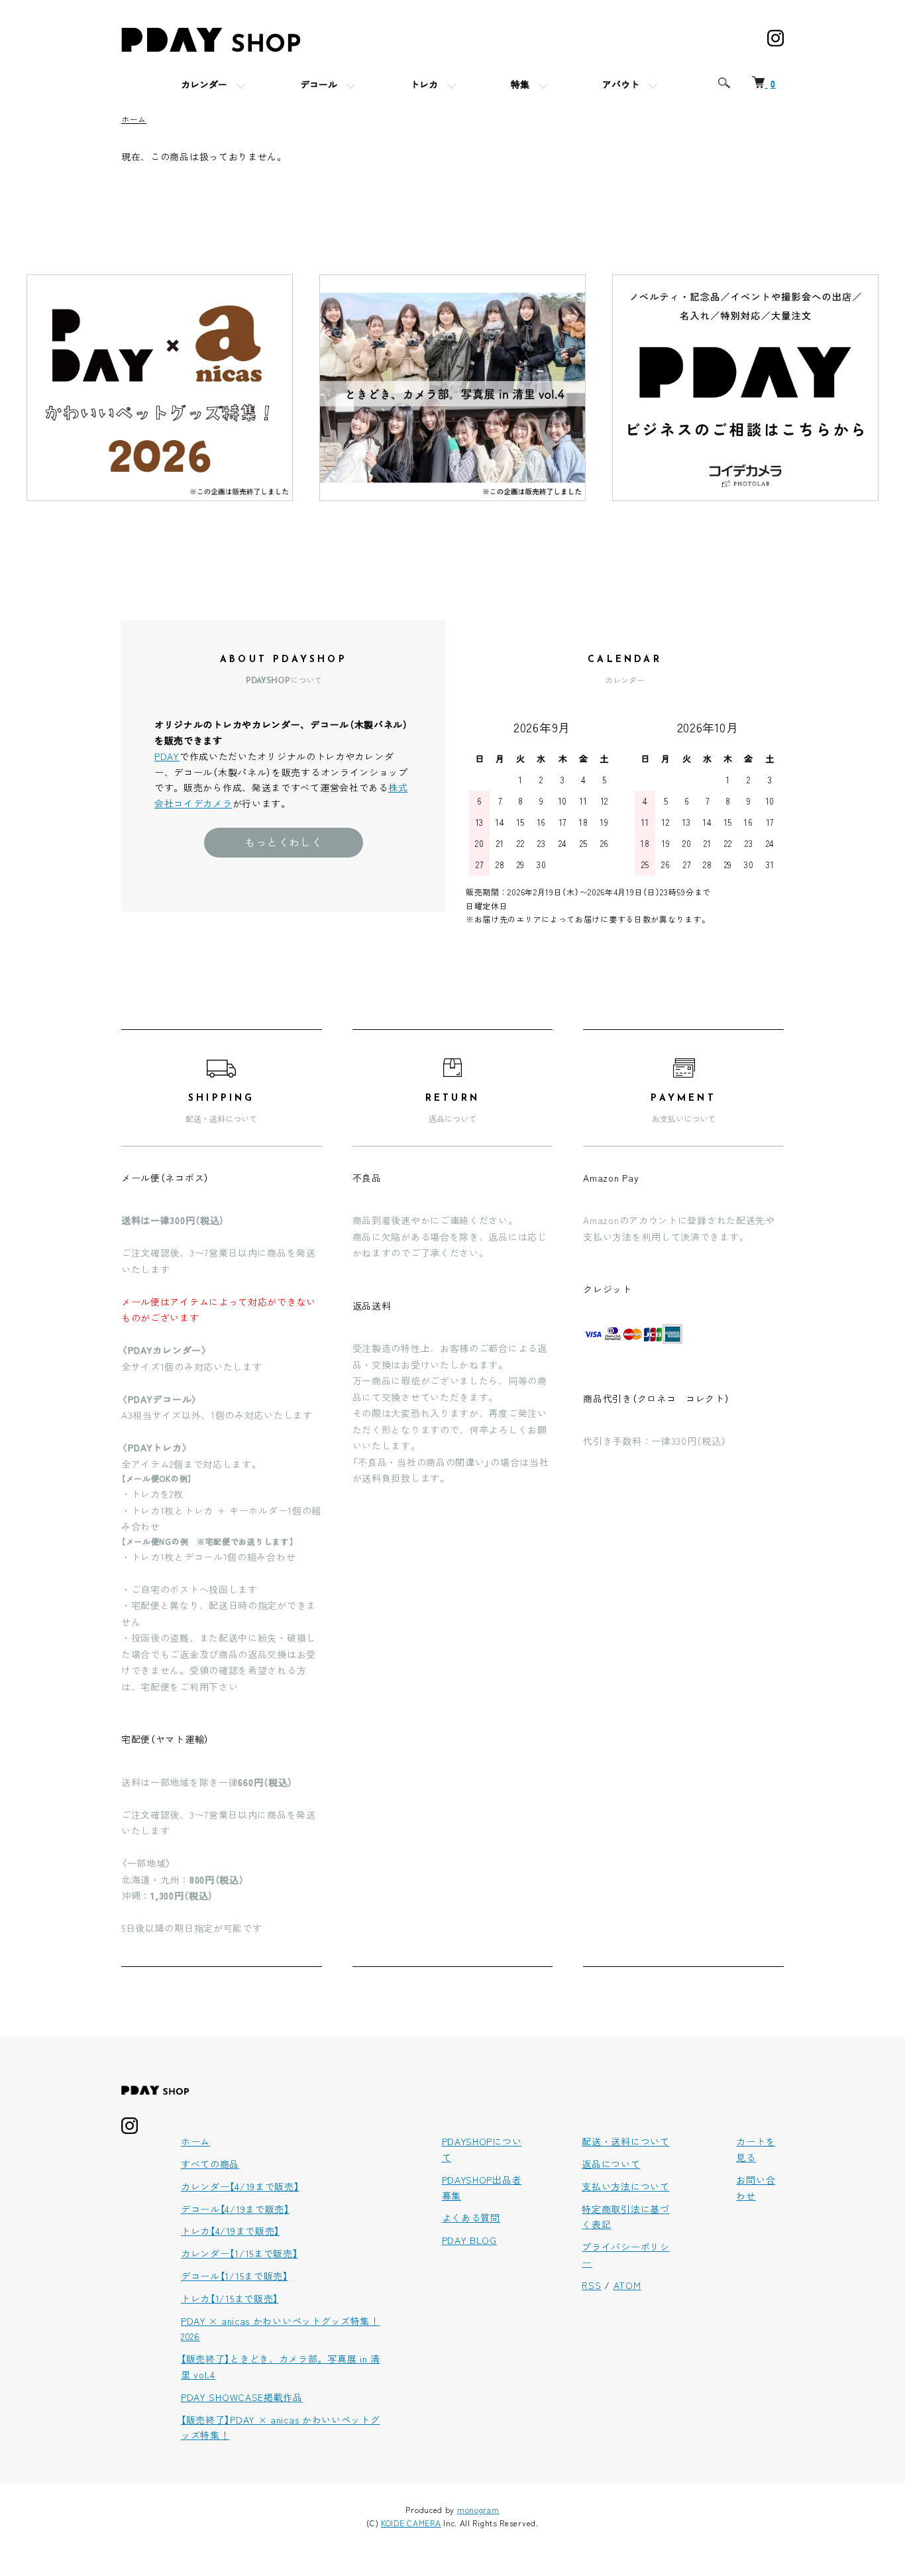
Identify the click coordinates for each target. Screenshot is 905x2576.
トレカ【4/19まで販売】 (230, 2231)
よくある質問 (471, 2217)
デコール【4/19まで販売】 (235, 2209)
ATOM (627, 2285)
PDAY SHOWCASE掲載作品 (242, 2397)
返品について (611, 2164)
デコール (319, 86)
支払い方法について (625, 2186)
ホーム (134, 119)
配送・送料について (625, 2141)
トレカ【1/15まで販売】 (230, 2298)
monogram (478, 2509)
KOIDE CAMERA (411, 2523)
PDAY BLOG (469, 2240)
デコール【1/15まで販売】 (235, 2276)
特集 (520, 86)
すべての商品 (210, 2164)
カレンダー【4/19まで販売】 (240, 2186)
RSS (591, 2285)
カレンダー (204, 86)
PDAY (167, 756)
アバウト (621, 86)
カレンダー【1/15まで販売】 (240, 2253)
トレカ (424, 86)
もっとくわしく (284, 842)
